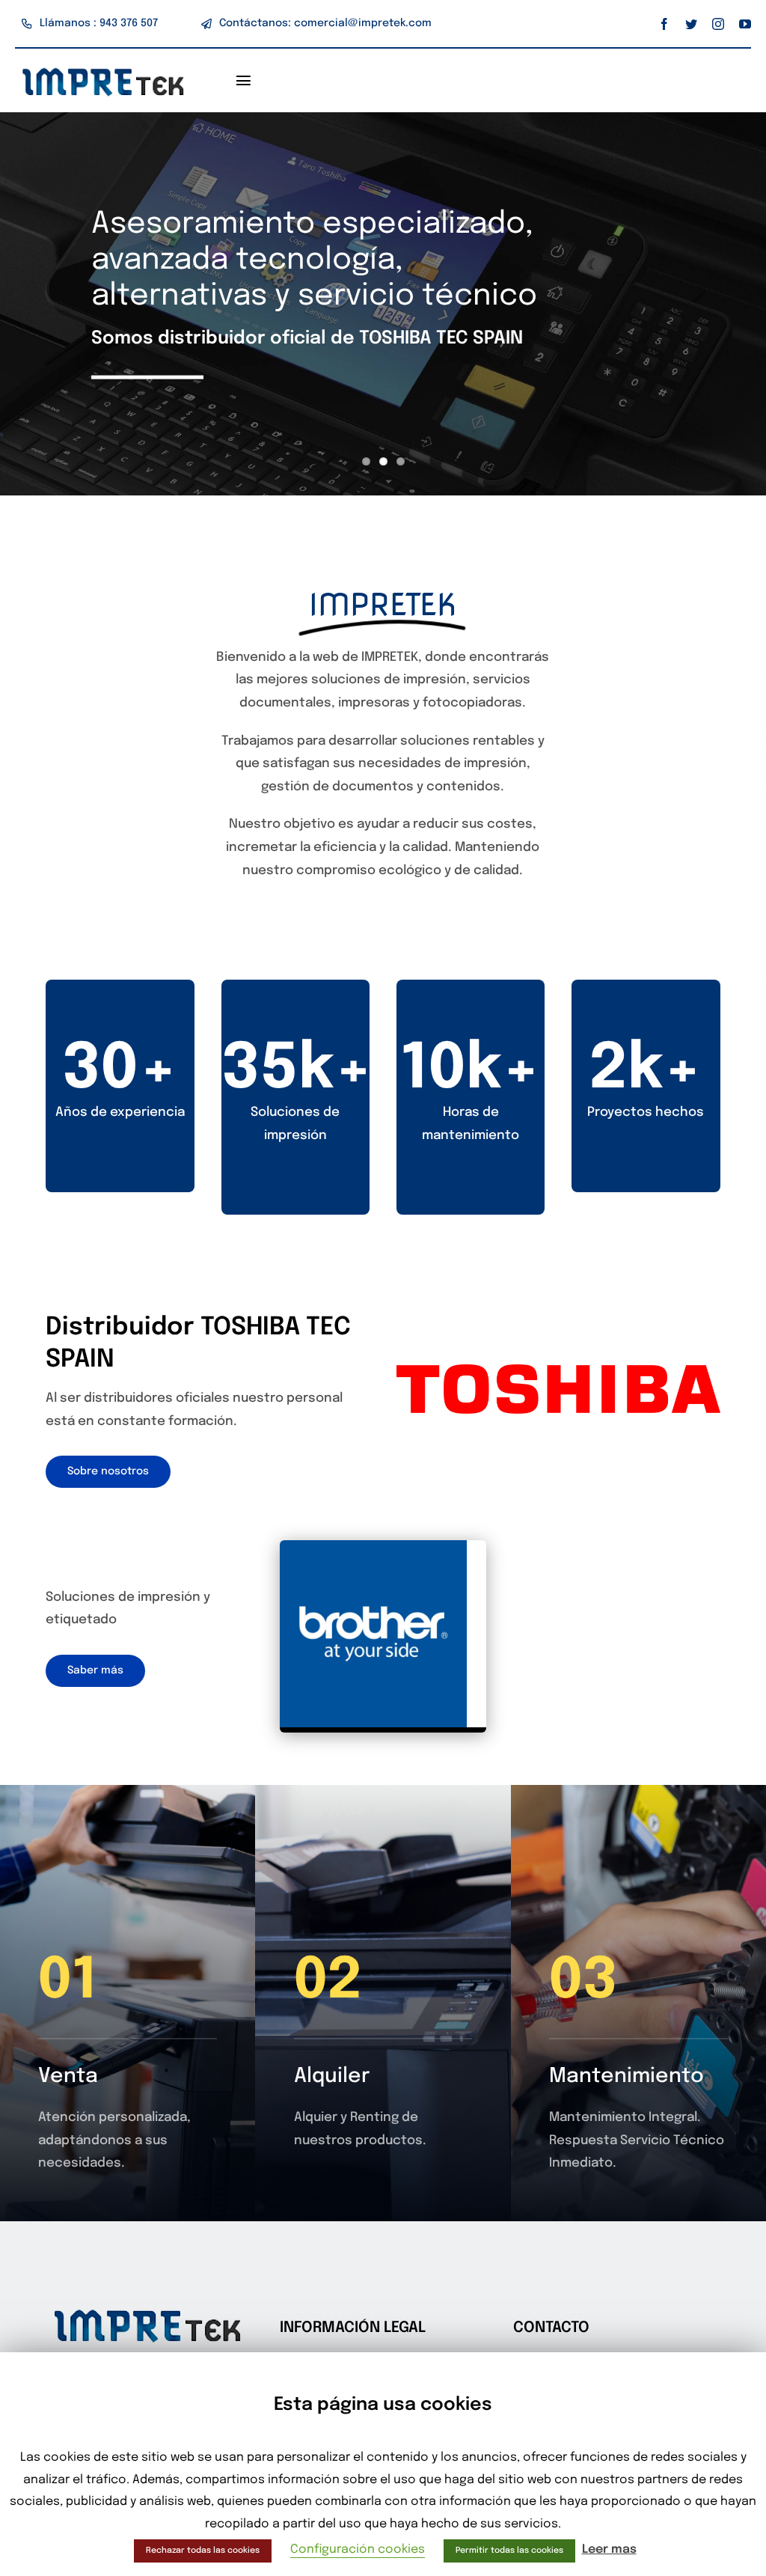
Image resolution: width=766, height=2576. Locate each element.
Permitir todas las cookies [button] (509, 2551)
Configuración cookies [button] (358, 2549)
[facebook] (664, 24)
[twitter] (691, 24)
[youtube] (745, 24)
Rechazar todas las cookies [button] (203, 2551)
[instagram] (718, 24)
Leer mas (609, 2549)
